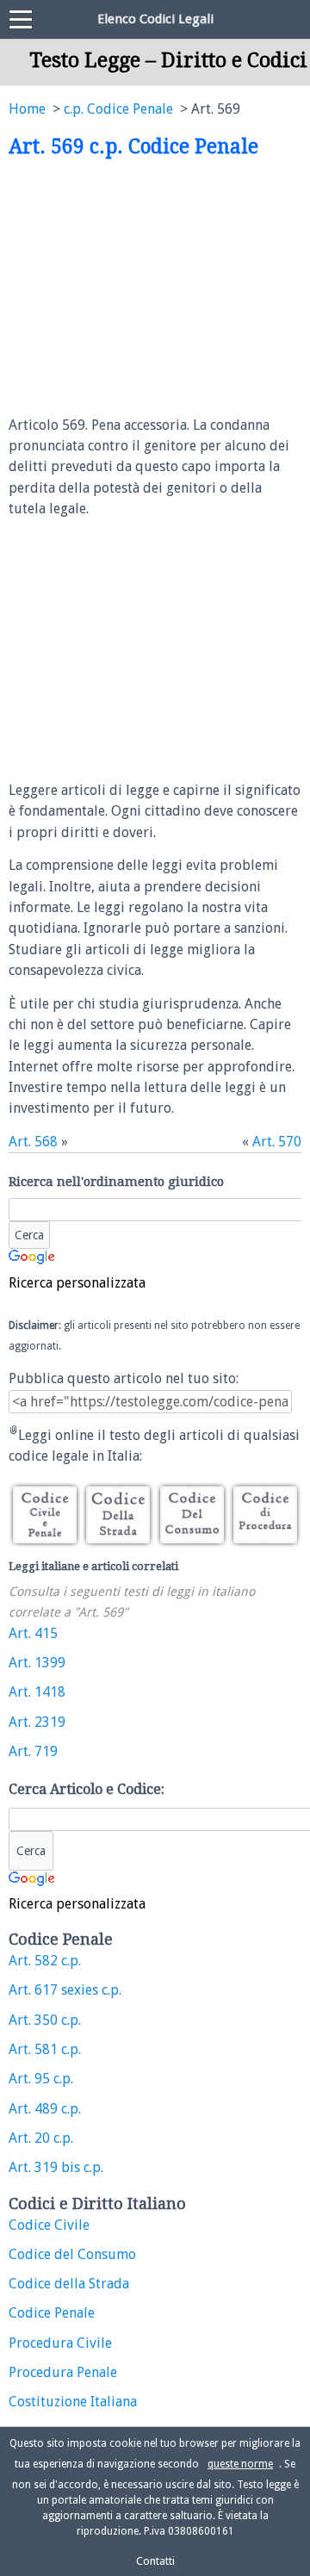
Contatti (155, 2561)
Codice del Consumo (72, 2254)
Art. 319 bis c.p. (56, 2167)
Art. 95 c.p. (41, 2079)
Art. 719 (33, 1751)
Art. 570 (277, 1142)
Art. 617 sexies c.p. (65, 1990)
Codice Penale (52, 2313)
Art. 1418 (37, 1692)
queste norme (240, 2464)
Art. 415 (33, 1633)
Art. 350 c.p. (45, 2020)
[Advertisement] (153, 288)
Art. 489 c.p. (45, 2109)
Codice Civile (49, 2225)
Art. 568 (33, 1142)
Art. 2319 (37, 1722)
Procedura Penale (63, 2372)
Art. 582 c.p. (45, 1961)
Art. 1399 (37, 1663)
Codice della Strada (69, 2284)
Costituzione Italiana (73, 2402)
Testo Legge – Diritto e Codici (168, 60)
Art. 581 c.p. (45, 2049)
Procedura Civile (60, 2343)
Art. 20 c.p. (41, 2138)
